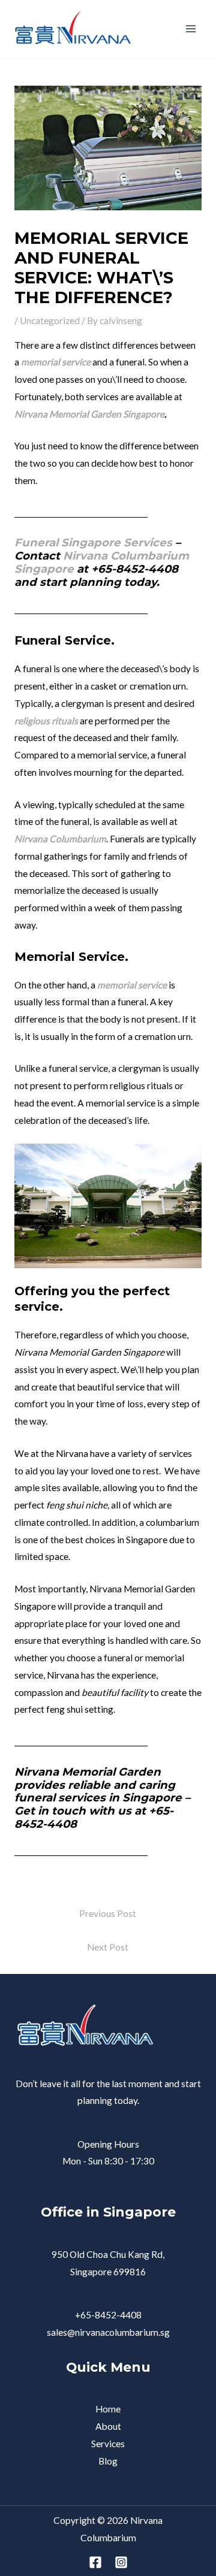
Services (108, 2444)
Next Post (108, 1947)
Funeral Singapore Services (93, 542)
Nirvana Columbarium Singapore (102, 562)
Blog (108, 2461)
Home (108, 2409)
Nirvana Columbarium (60, 839)
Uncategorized (50, 321)
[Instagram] (121, 2562)
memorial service (56, 362)
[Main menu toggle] (191, 28)
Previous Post (108, 1913)
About (108, 2426)
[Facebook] (95, 2562)
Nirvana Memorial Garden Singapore (89, 414)
